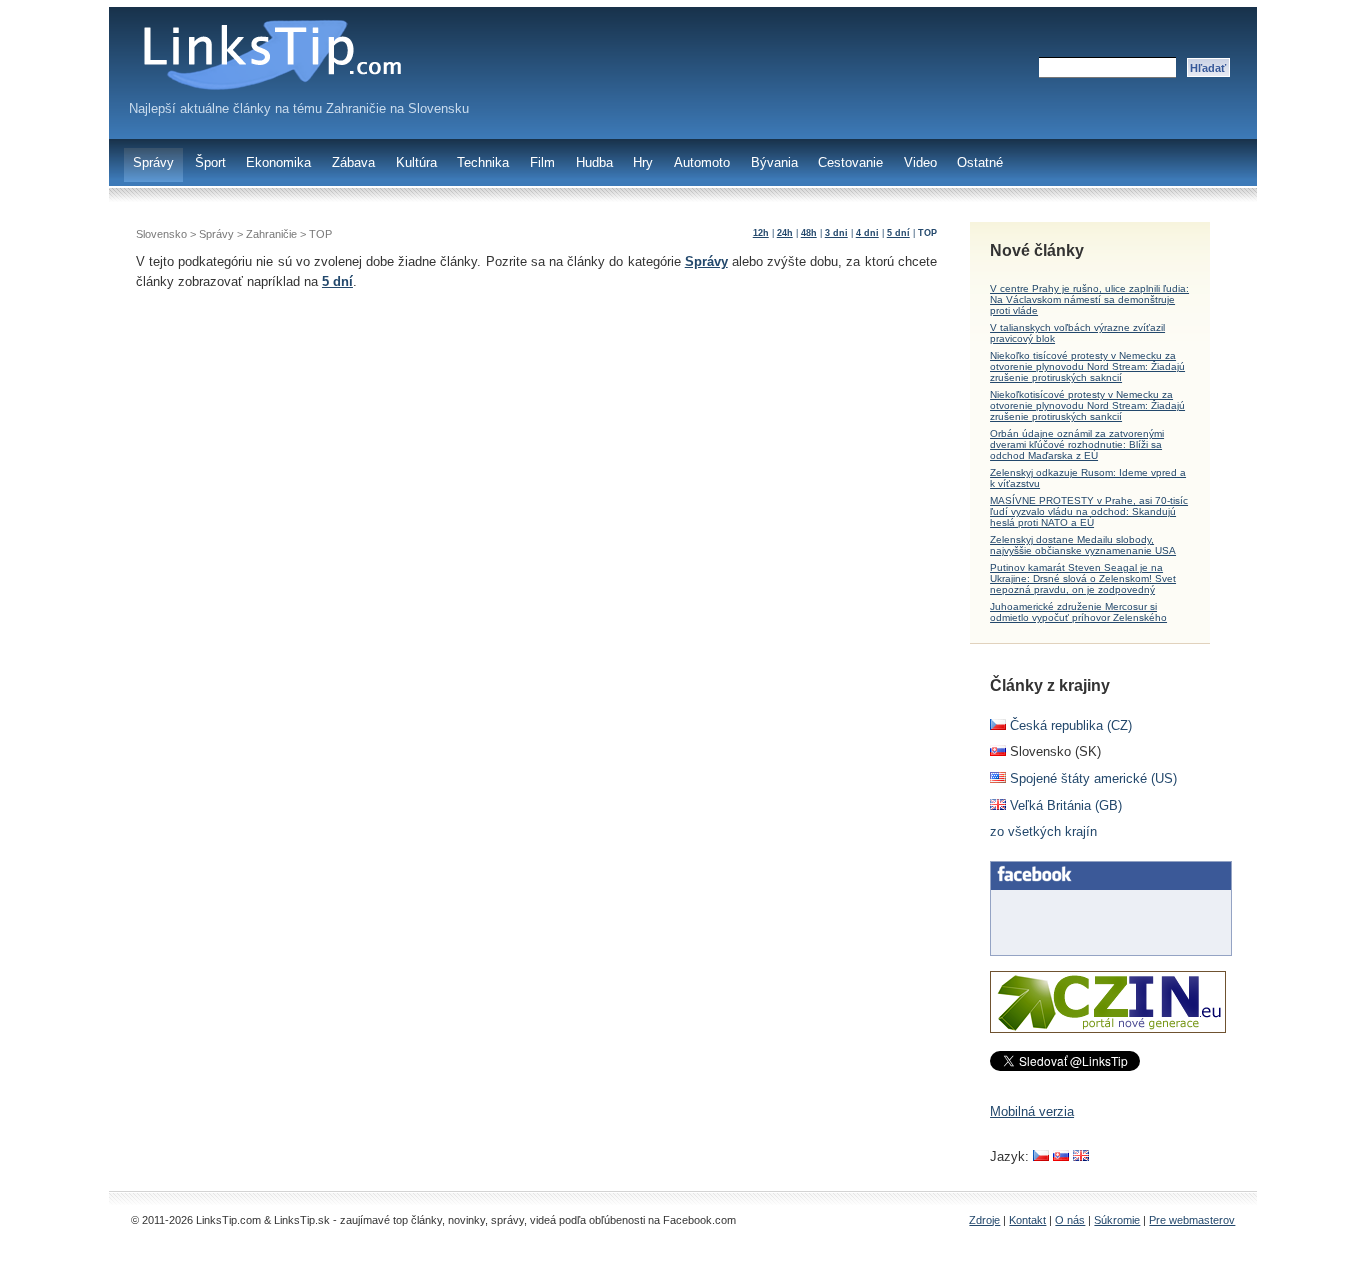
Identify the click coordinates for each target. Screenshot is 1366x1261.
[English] (1081, 1156)
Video (920, 162)
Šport (210, 162)
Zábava (353, 162)
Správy (153, 162)
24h (785, 233)
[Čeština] (1041, 1156)
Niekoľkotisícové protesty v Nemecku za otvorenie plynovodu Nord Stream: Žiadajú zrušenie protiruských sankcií (1087, 405)
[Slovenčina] (1061, 1156)
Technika (483, 162)
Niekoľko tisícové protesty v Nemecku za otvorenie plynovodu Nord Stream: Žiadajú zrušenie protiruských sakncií (1087, 366)
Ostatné (980, 162)
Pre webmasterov (1192, 1220)
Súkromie (1117, 1220)
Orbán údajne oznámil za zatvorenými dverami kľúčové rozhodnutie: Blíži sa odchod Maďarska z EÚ (1077, 444)
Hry (643, 162)
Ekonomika (278, 162)
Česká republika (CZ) (1069, 725)
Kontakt (1027, 1220)
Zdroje (984, 1220)
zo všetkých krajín (1043, 831)
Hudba (594, 162)
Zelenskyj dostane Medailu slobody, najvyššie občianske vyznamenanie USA (1083, 545)
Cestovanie (850, 162)
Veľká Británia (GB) (1064, 805)
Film (542, 162)
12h (761, 233)
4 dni (867, 233)
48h (809, 233)
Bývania (774, 162)
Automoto (702, 162)
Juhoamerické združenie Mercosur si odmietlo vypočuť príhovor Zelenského (1078, 612)
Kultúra (416, 162)
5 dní (898, 233)
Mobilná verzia (1032, 1111)
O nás (1070, 1220)
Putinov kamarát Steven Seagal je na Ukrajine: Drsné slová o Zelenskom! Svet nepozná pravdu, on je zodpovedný (1083, 578)
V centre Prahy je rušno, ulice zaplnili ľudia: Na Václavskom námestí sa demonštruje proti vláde (1089, 299)
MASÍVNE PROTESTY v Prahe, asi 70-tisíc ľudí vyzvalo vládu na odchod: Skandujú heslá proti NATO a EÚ (1089, 511)
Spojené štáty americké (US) (1091, 778)
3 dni (836, 233)
